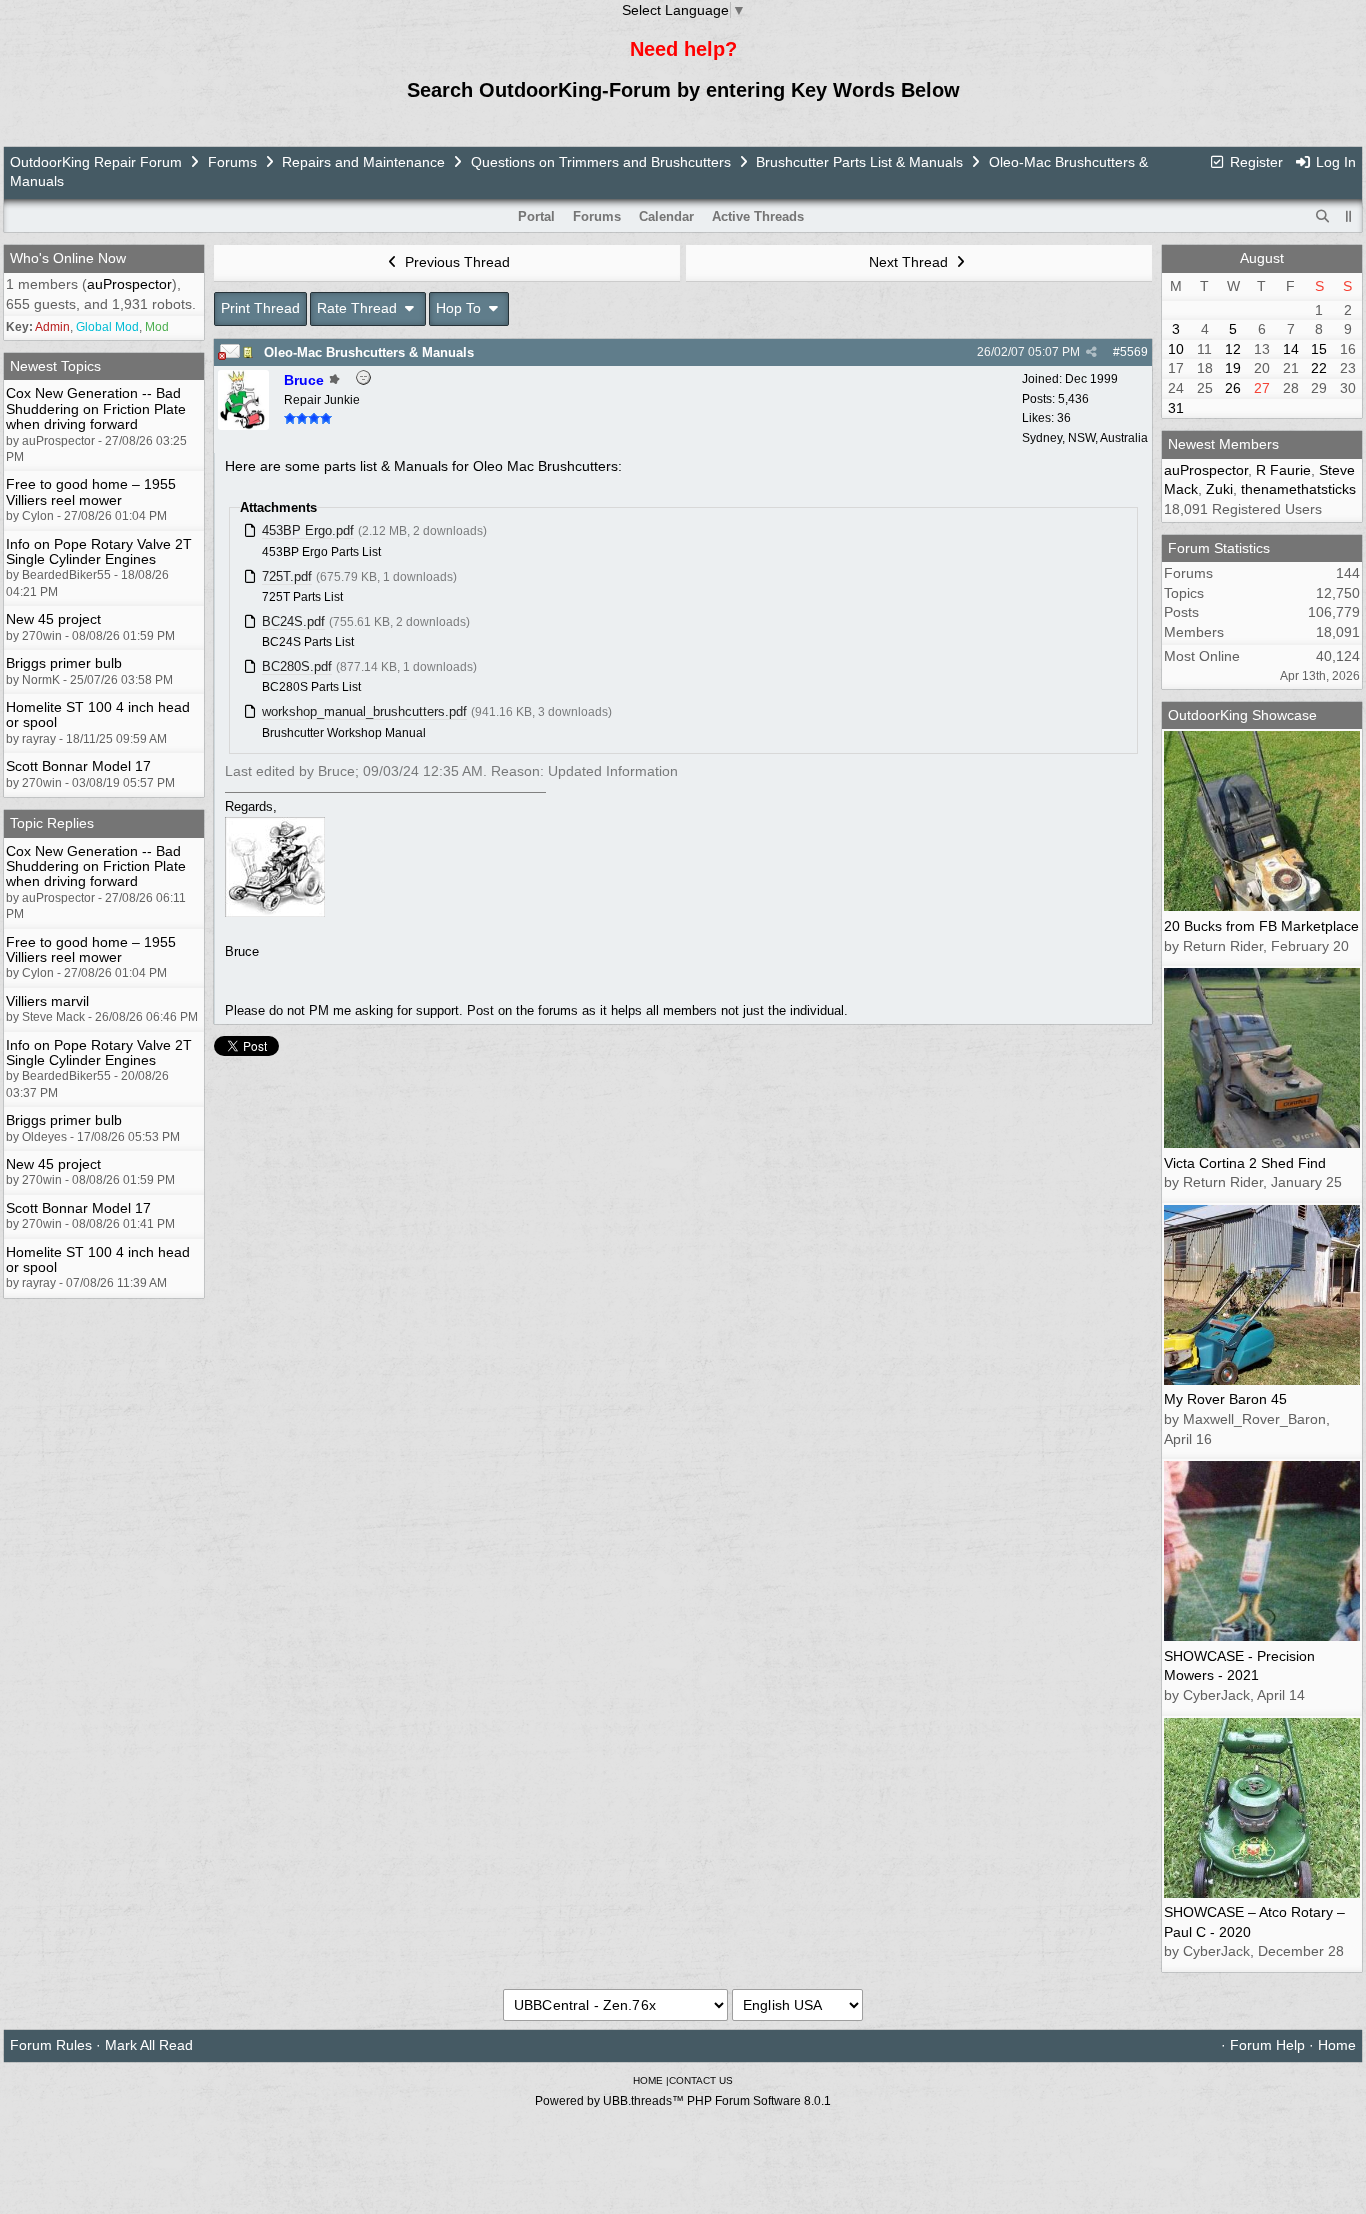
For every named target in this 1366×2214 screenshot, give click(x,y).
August (1262, 258)
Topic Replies (52, 823)
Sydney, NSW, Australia (1085, 438)
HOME (648, 2080)
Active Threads (758, 216)
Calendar (666, 216)
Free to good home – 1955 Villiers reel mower (91, 491)
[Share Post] (1091, 352)
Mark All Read (149, 2045)
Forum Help (1267, 2045)
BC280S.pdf (297, 666)
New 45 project (53, 619)
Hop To (460, 308)
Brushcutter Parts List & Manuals (859, 162)
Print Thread (260, 308)
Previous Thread (455, 262)
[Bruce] (243, 425)
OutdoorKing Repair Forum (96, 162)
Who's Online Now (68, 258)
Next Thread (910, 262)
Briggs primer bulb (64, 663)
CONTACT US (701, 2080)
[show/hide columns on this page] (1349, 216)
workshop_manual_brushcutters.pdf (364, 711)
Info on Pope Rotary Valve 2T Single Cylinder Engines (99, 551)
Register (1254, 162)
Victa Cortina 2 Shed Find (1245, 1163)
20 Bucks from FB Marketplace (1261, 926)
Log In (1334, 162)
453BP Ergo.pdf (308, 530)
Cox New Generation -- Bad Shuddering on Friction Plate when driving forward (96, 408)
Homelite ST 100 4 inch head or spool (98, 714)
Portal (536, 216)
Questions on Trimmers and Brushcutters (601, 162)
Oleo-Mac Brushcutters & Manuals (369, 352)
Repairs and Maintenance (363, 162)
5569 (1134, 352)
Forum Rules (51, 2045)
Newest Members (1223, 444)
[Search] (1323, 217)
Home (1337, 2045)
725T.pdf (287, 576)
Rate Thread (359, 308)
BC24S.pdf (293, 621)
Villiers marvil (47, 1001)
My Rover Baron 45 (1225, 1399)
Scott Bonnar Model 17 (78, 766)
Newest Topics (55, 366)
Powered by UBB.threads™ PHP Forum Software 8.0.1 (683, 2101)
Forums (232, 162)
